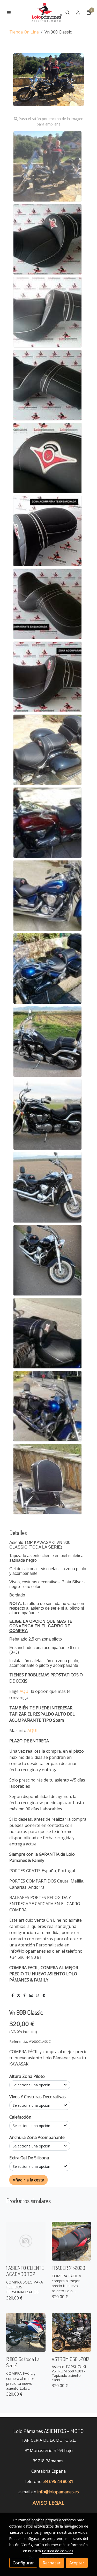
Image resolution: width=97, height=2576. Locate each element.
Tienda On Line (24, 32)
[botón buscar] (68, 12)
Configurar (23, 2563)
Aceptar (77, 2563)
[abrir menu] (9, 12)
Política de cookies (58, 2551)
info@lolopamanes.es (58, 2492)
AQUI (25, 1691)
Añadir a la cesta (28, 2180)
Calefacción (20, 2117)
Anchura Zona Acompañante (37, 2137)
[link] (46, 12)
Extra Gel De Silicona (29, 2158)
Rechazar (52, 2563)
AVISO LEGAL (48, 2503)
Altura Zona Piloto (27, 2076)
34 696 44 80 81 (58, 2481)
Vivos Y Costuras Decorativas (38, 2097)
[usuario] (78, 12)
